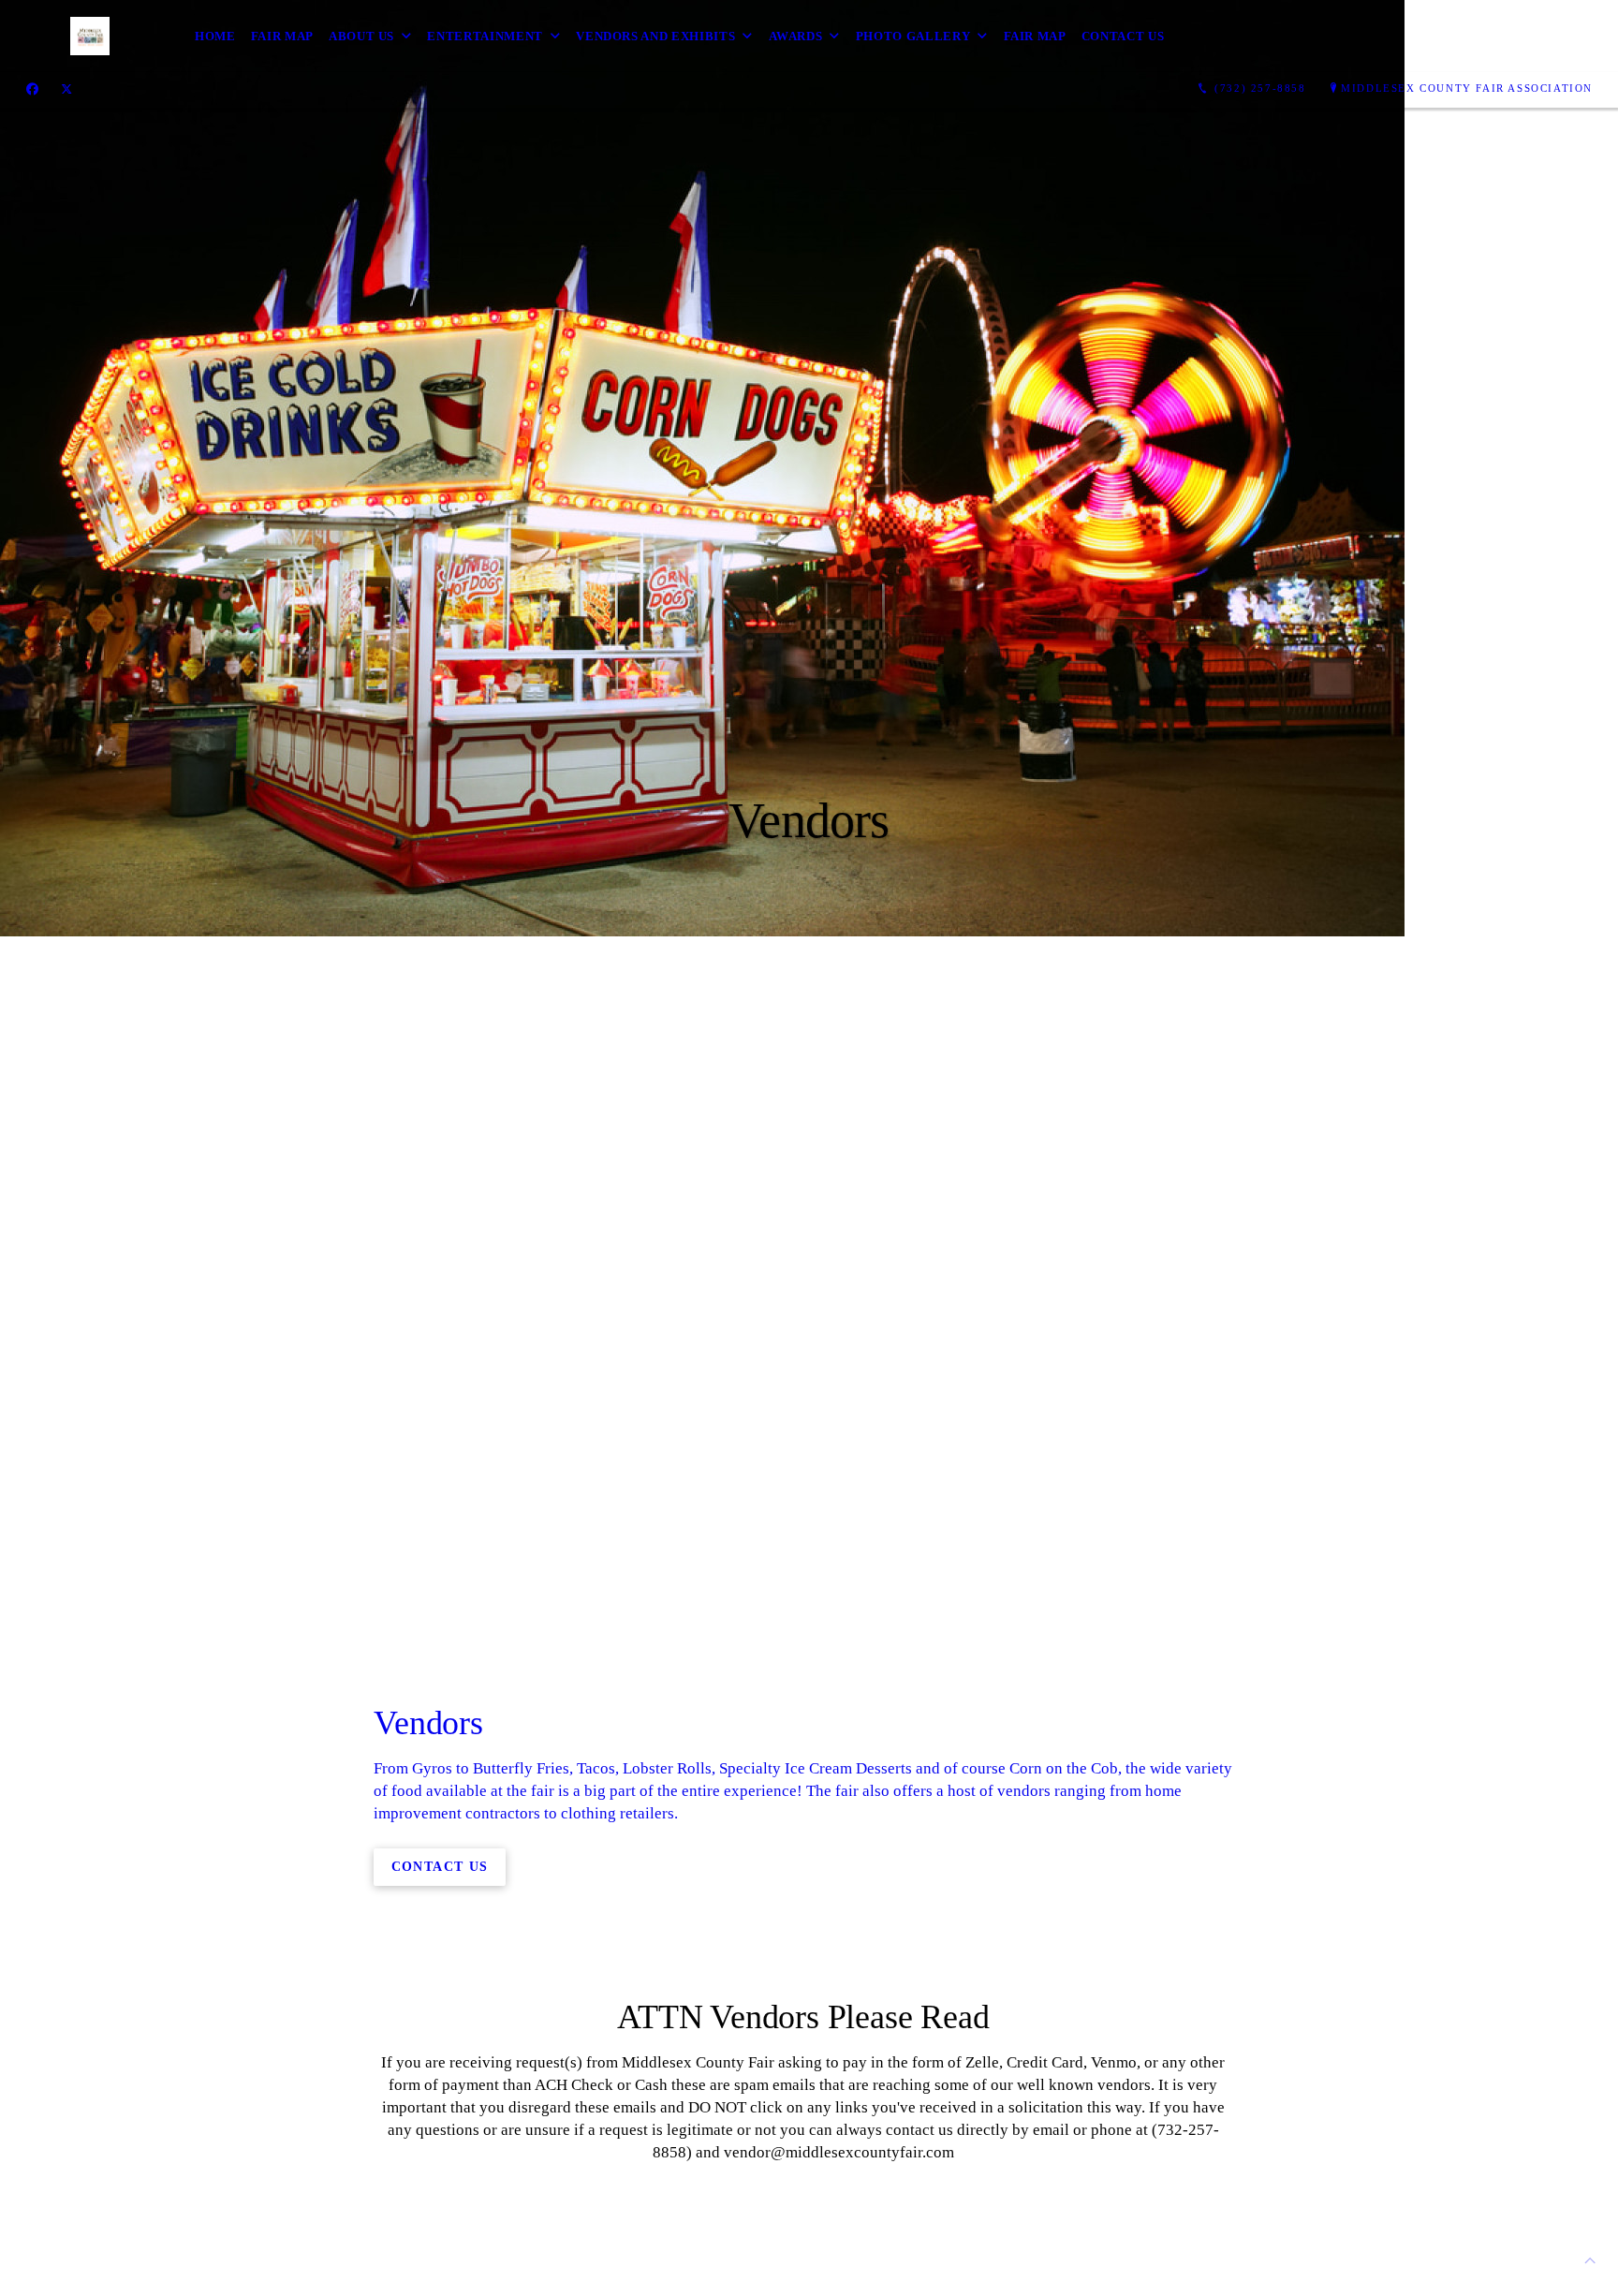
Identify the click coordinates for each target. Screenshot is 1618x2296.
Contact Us (1123, 36)
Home (215, 36)
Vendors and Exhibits (655, 36)
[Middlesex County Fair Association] (35, 37)
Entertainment (485, 36)
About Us (361, 36)
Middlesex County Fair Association (1467, 88)
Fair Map (282, 36)
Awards (796, 36)
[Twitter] (66, 89)
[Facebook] (32, 89)
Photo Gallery (913, 36)
